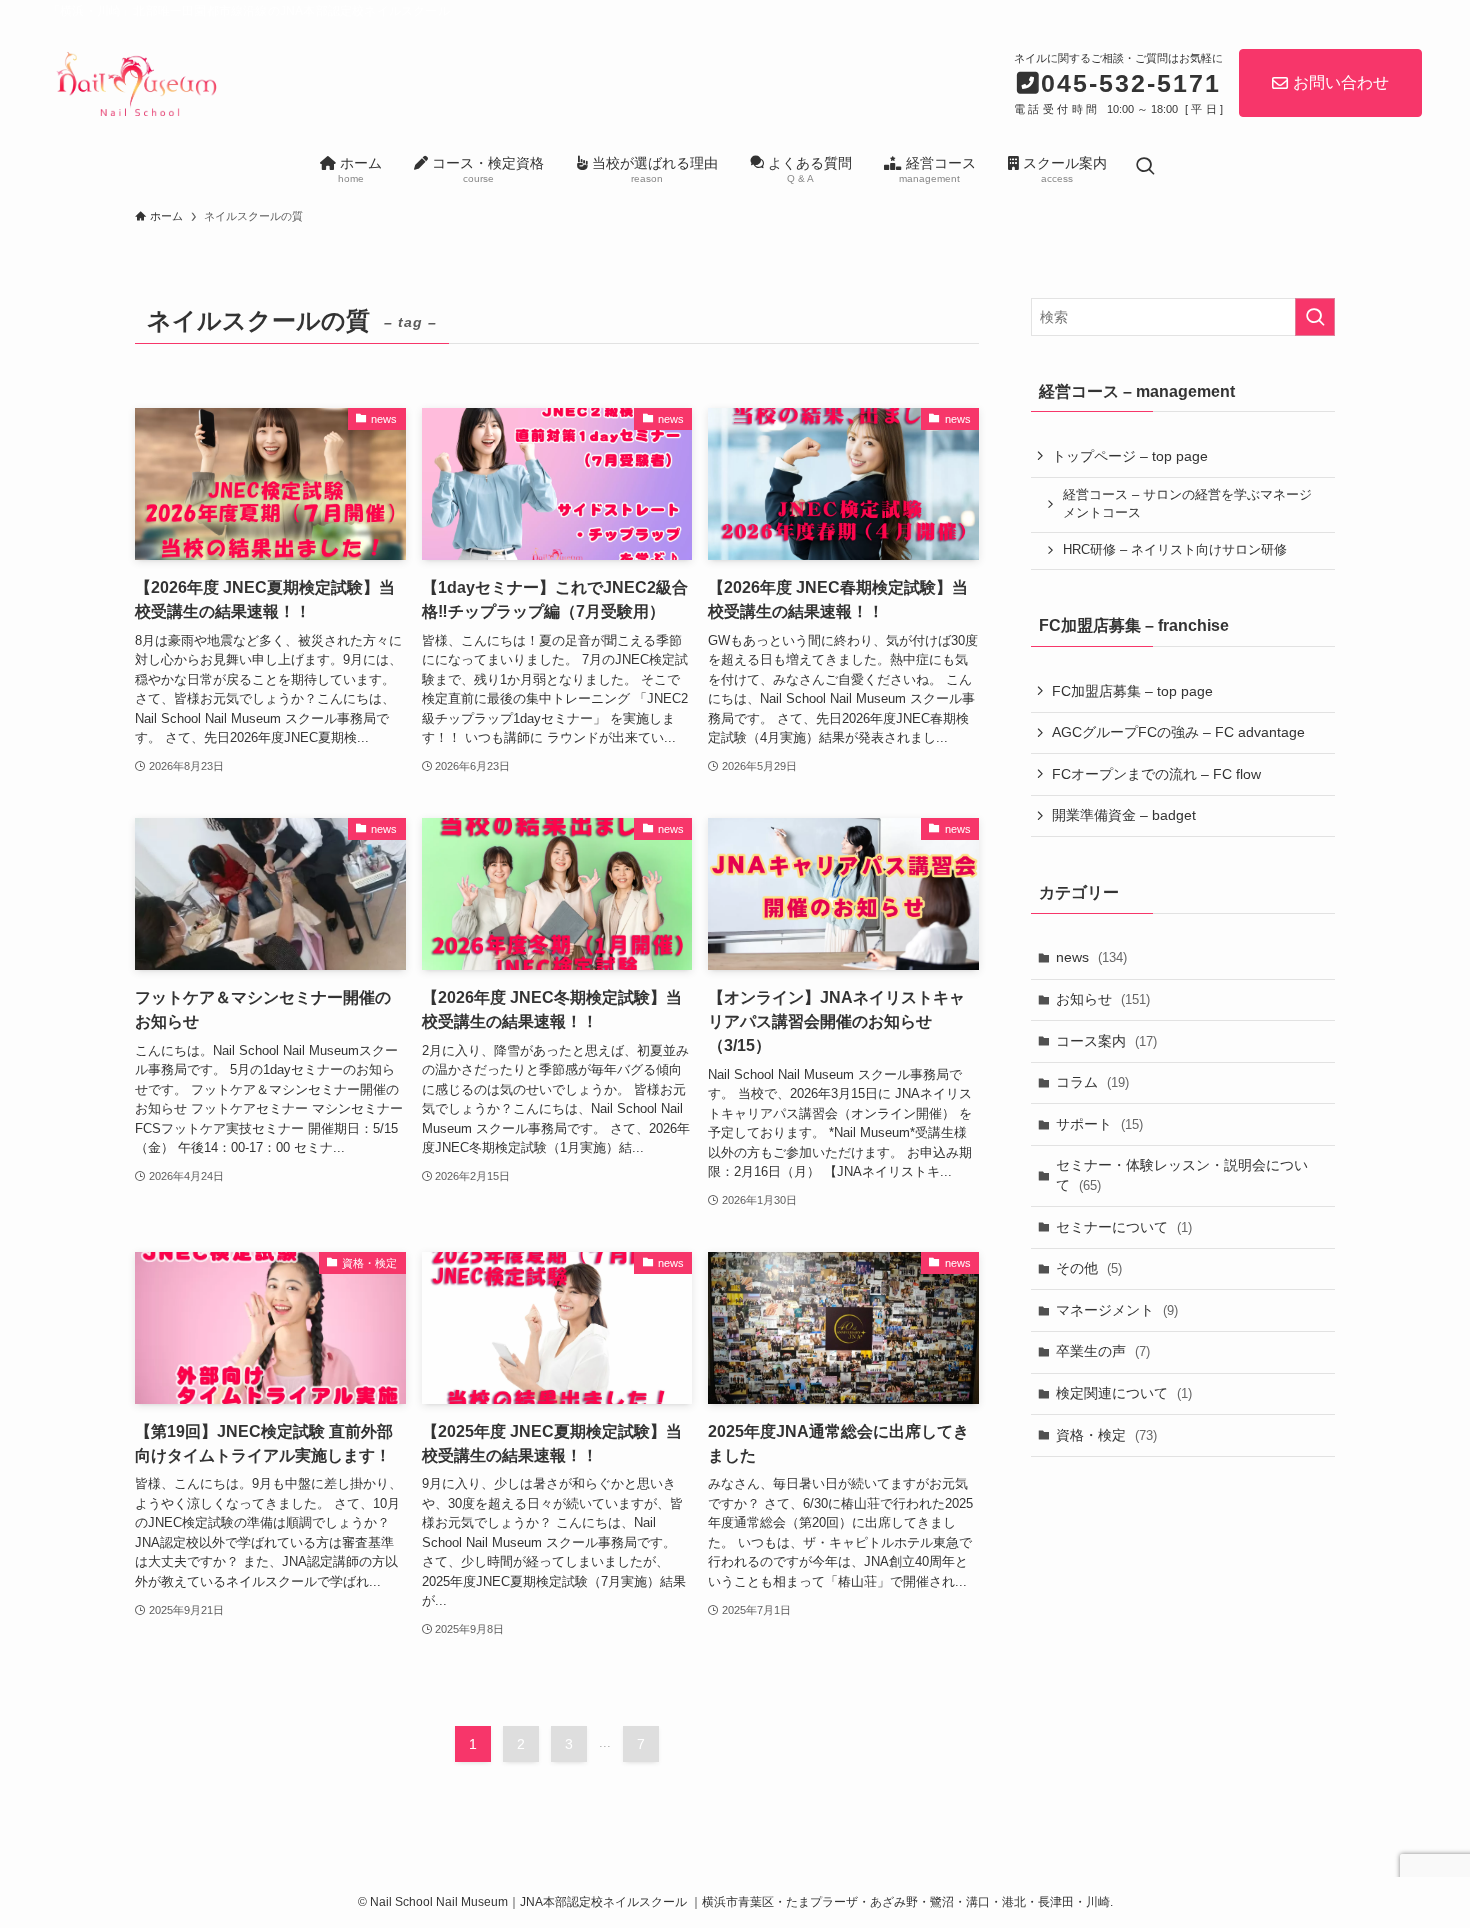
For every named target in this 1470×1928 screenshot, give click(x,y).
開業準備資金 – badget (1124, 815)
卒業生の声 (1103, 1351)
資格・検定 (1106, 1435)
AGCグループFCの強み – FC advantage (1178, 732)
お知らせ (1103, 999)
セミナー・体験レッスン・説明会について (1182, 1175)
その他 (1089, 1268)
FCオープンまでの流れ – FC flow (1156, 774)
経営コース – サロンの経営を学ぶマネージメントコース (1187, 504)
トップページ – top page (1130, 456)
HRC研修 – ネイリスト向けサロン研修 (1175, 550)
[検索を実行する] (1315, 317)
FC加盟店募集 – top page (1132, 691)
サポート (1099, 1124)
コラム (1092, 1082)
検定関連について (1124, 1393)
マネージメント (1117, 1310)
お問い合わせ (1341, 82)
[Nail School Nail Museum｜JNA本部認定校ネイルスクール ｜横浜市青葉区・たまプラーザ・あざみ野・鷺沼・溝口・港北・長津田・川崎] (135, 81)
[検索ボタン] (1145, 167)
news (1091, 957)
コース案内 (1106, 1041)
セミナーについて (1124, 1227)
